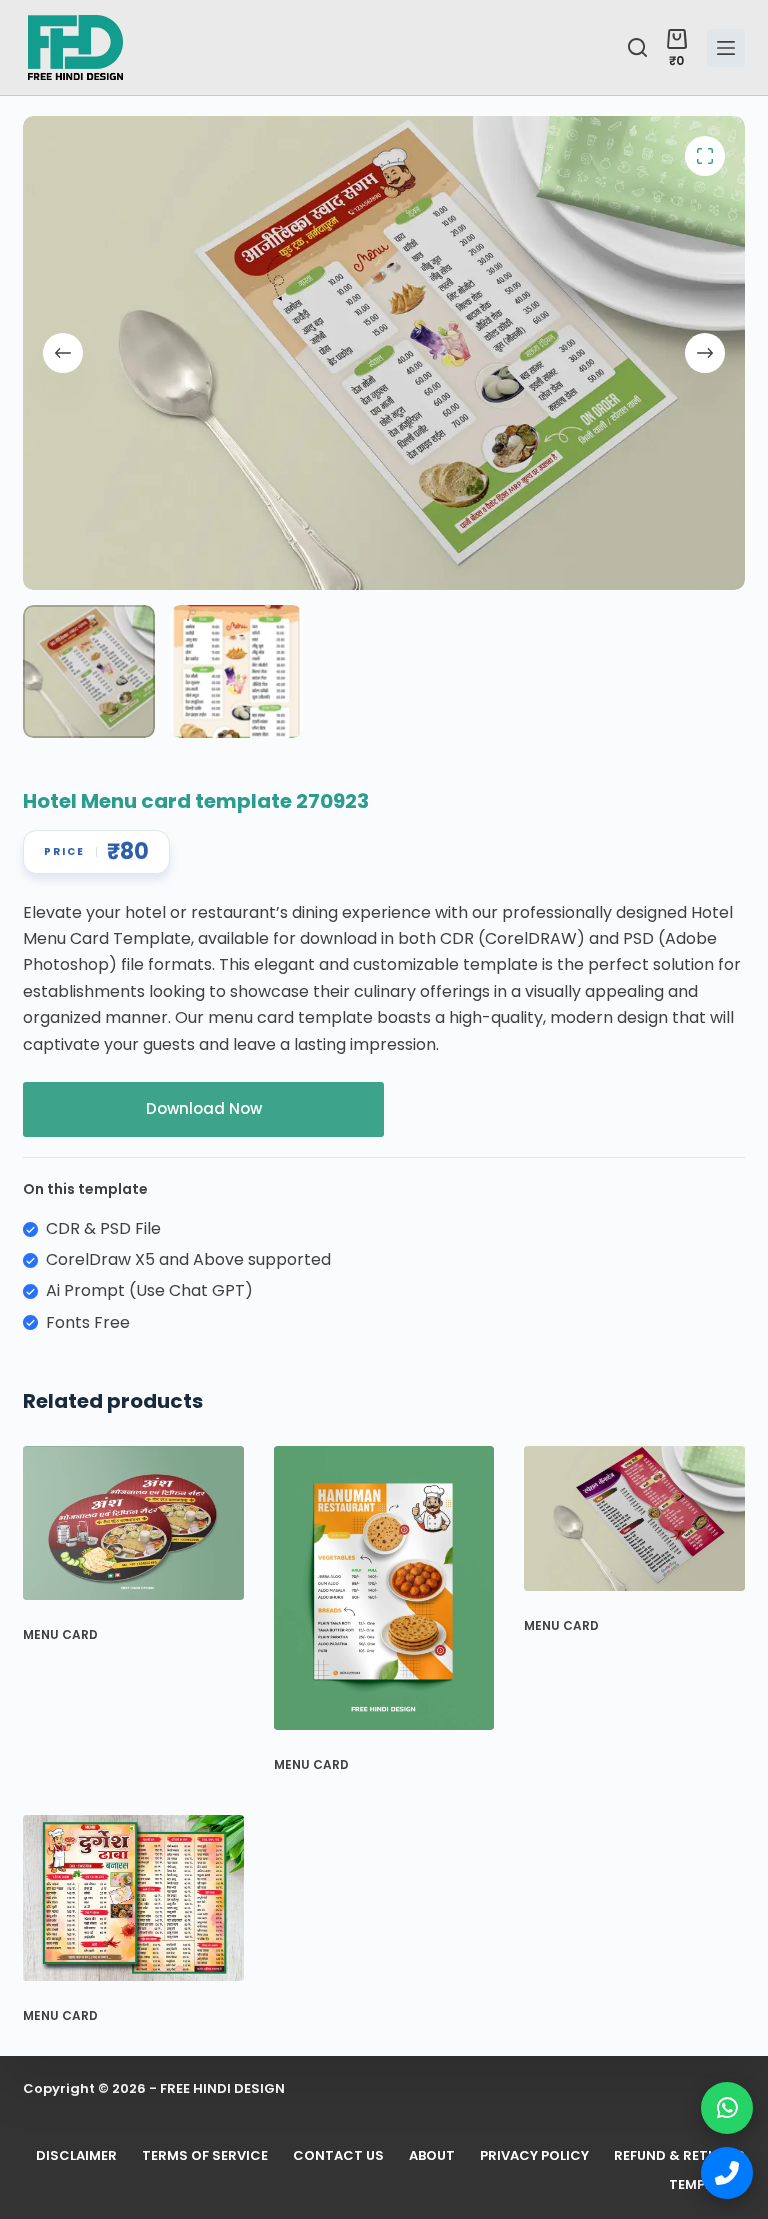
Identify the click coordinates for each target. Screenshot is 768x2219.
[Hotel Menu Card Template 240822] (133, 1898)
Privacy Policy (534, 2156)
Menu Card (60, 1634)
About (432, 2156)
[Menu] (726, 48)
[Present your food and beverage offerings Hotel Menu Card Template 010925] (384, 1588)
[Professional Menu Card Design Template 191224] (133, 1523)
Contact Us (338, 2156)
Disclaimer (76, 2156)
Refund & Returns (679, 2156)
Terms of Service (205, 2156)
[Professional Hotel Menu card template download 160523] (634, 1518)
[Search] (637, 47)
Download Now (204, 1108)
